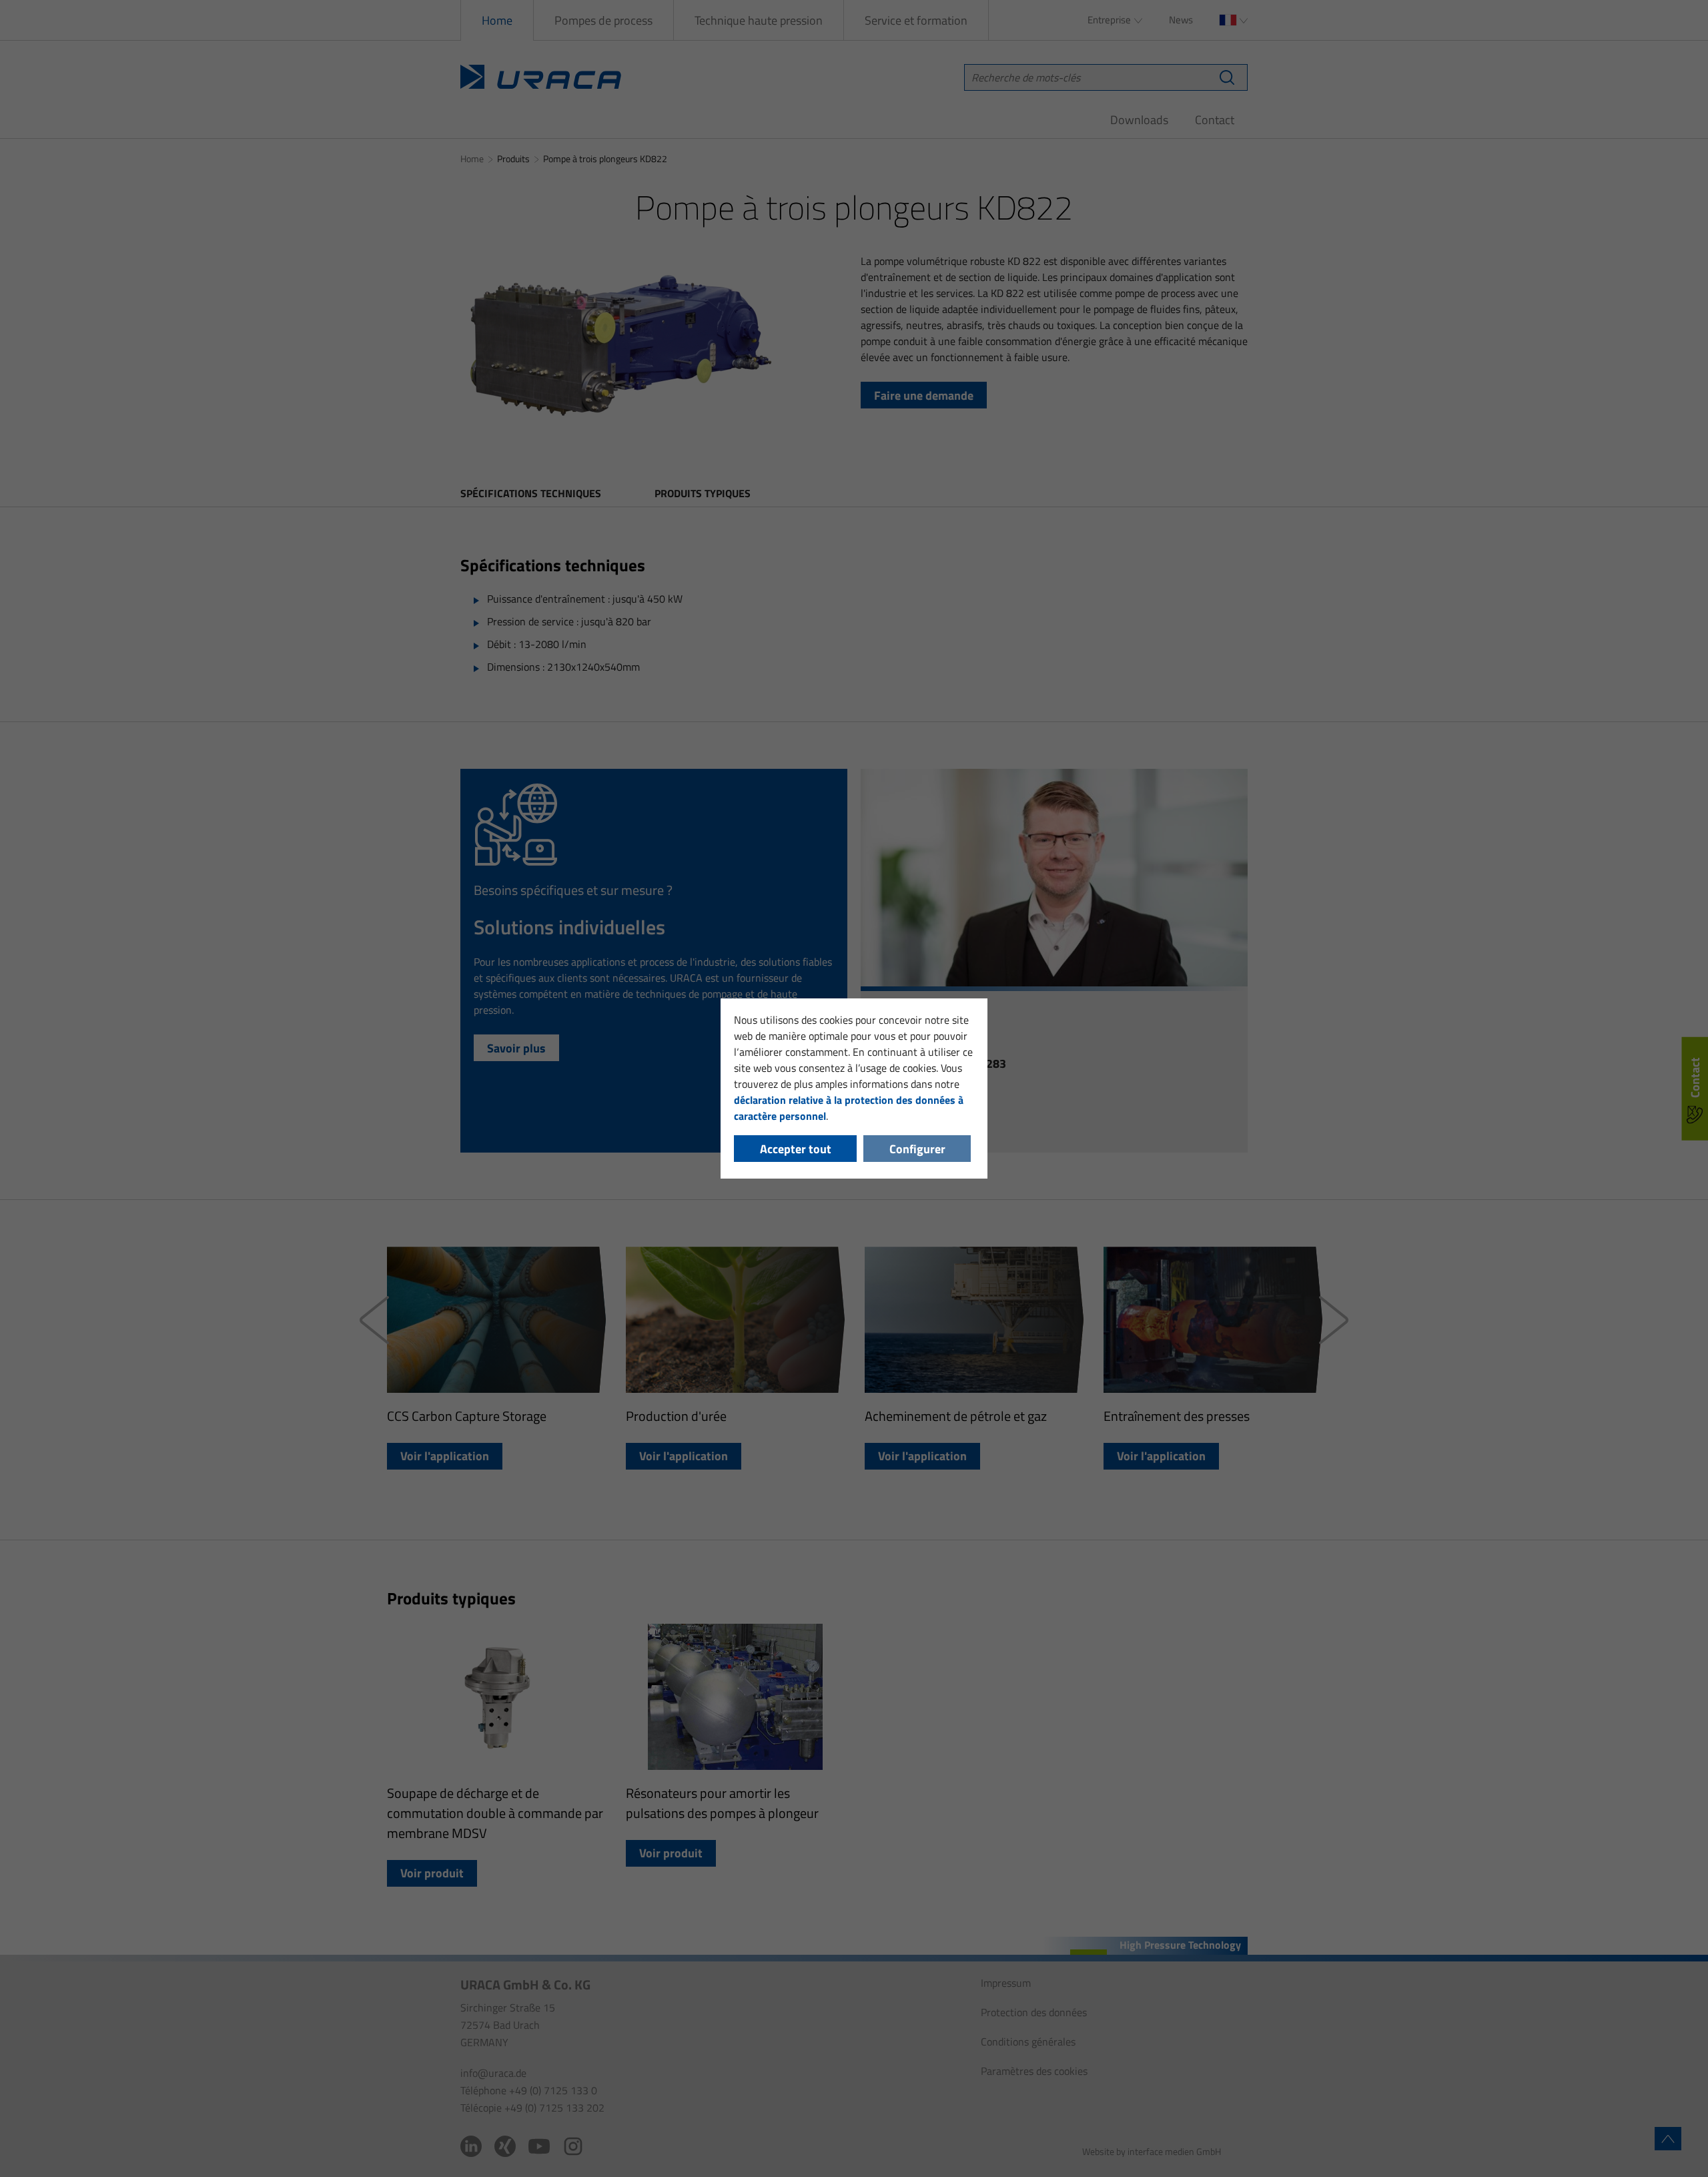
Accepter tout (796, 1149)
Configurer (917, 1149)
